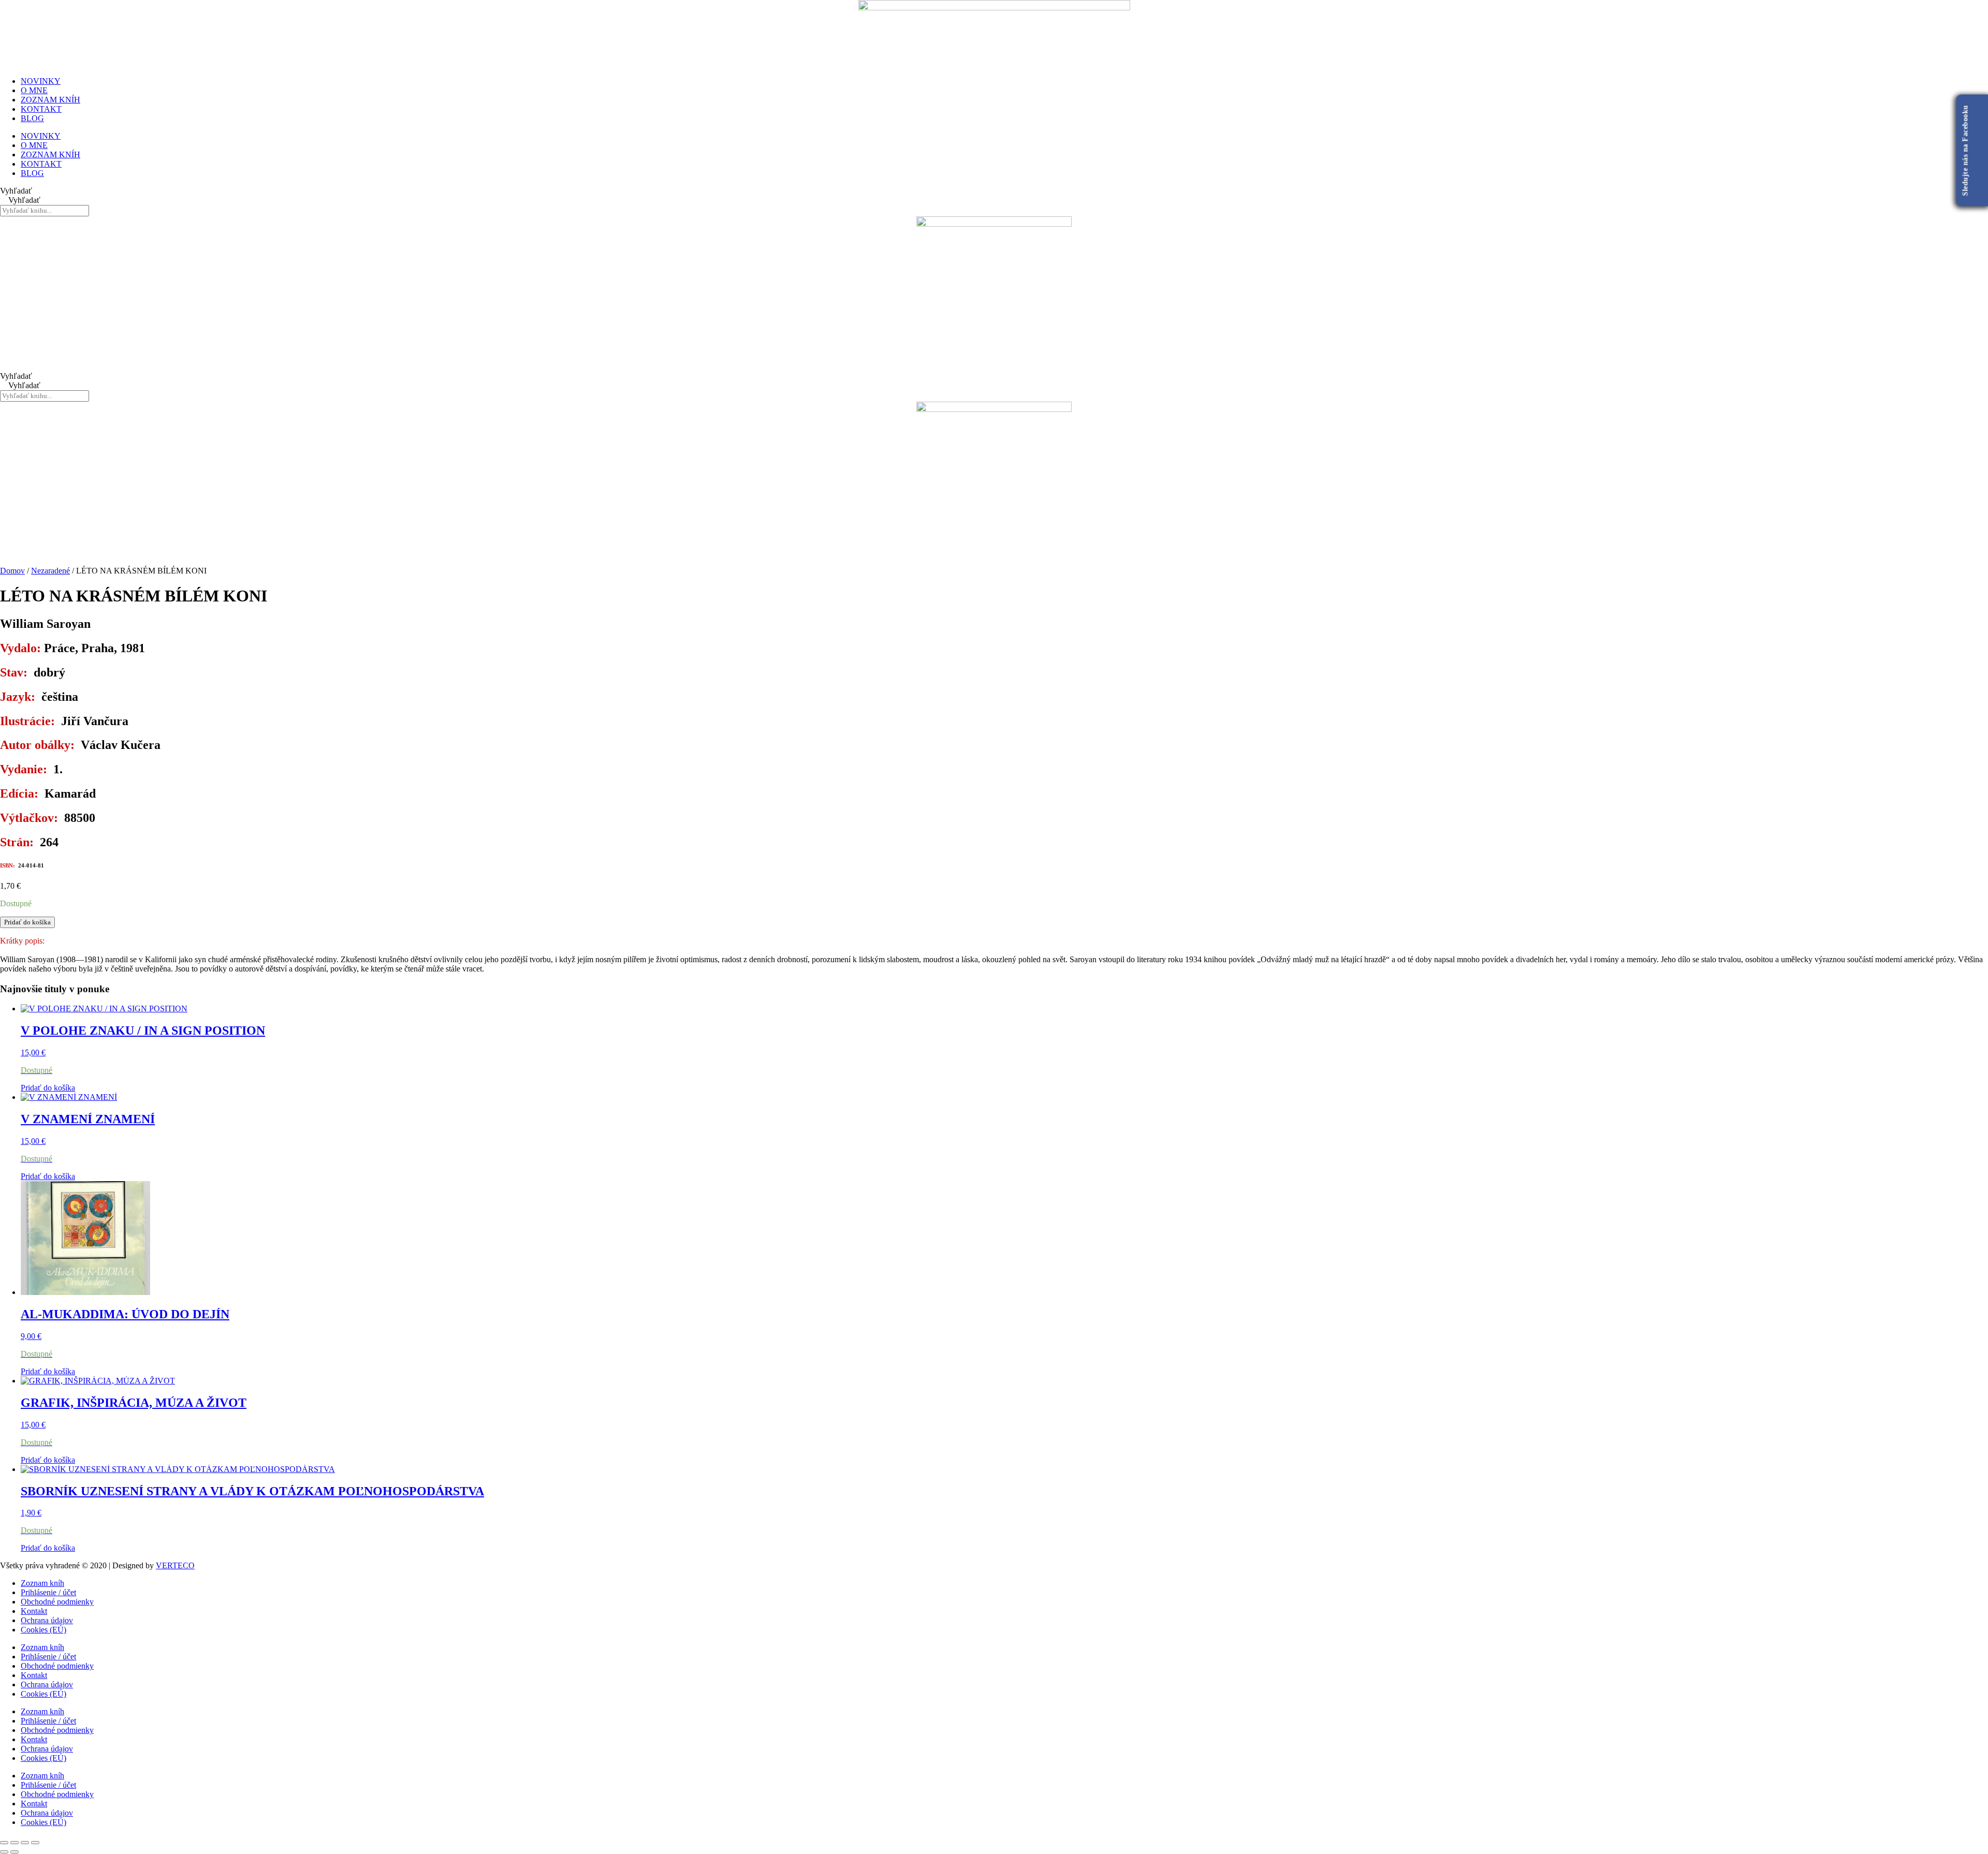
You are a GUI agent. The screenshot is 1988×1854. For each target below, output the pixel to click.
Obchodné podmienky (57, 1602)
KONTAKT (41, 109)
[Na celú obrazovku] (14, 1843)
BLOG (32, 118)
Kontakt (34, 1611)
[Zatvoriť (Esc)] (35, 1843)
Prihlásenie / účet (48, 1592)
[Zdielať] (25, 1843)
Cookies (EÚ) (43, 1630)
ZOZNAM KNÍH (50, 100)
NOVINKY (41, 81)
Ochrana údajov (47, 1620)
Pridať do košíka (27, 922)
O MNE (34, 90)
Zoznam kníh (42, 1583)
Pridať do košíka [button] (48, 1088)
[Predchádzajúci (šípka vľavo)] (4, 1852)
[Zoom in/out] (4, 1843)
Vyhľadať (16, 191)
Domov (12, 571)
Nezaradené (50, 571)
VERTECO (175, 1565)
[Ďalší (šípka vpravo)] (14, 1852)
